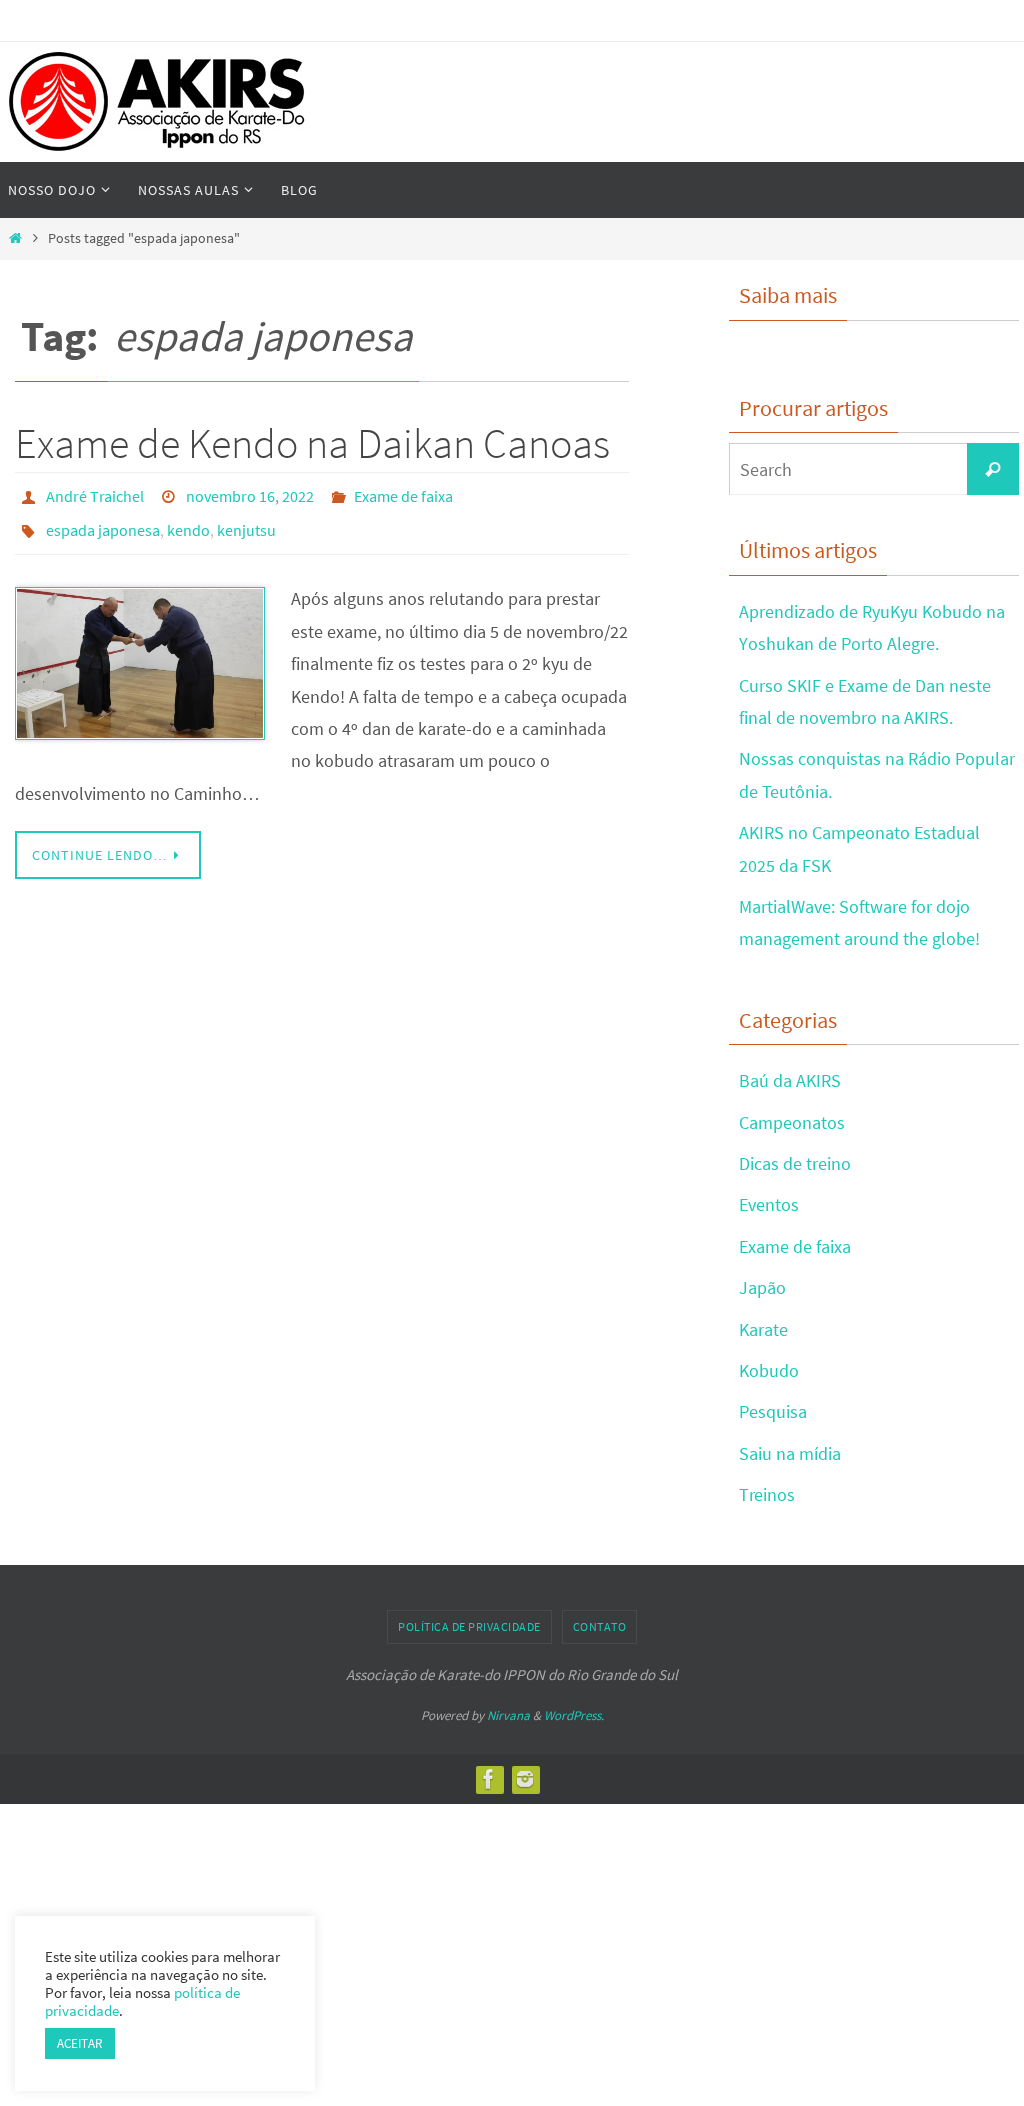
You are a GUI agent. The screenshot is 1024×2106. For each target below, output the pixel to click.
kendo (188, 522)
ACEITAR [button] (80, 2043)
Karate (763, 1329)
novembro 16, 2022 (250, 494)
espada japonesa (103, 522)
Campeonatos (792, 1122)
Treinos (767, 1494)
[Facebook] (489, 1779)
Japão (762, 1287)
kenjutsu (246, 522)
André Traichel (95, 494)
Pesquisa (773, 1411)
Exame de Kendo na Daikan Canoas (312, 443)
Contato (600, 1626)
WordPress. (574, 1715)
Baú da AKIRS (790, 1080)
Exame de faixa (403, 494)
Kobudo (769, 1370)
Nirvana (508, 1715)
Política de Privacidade (469, 1626)
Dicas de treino (795, 1163)
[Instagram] (525, 1779)
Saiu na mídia (790, 1453)
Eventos (769, 1204)
